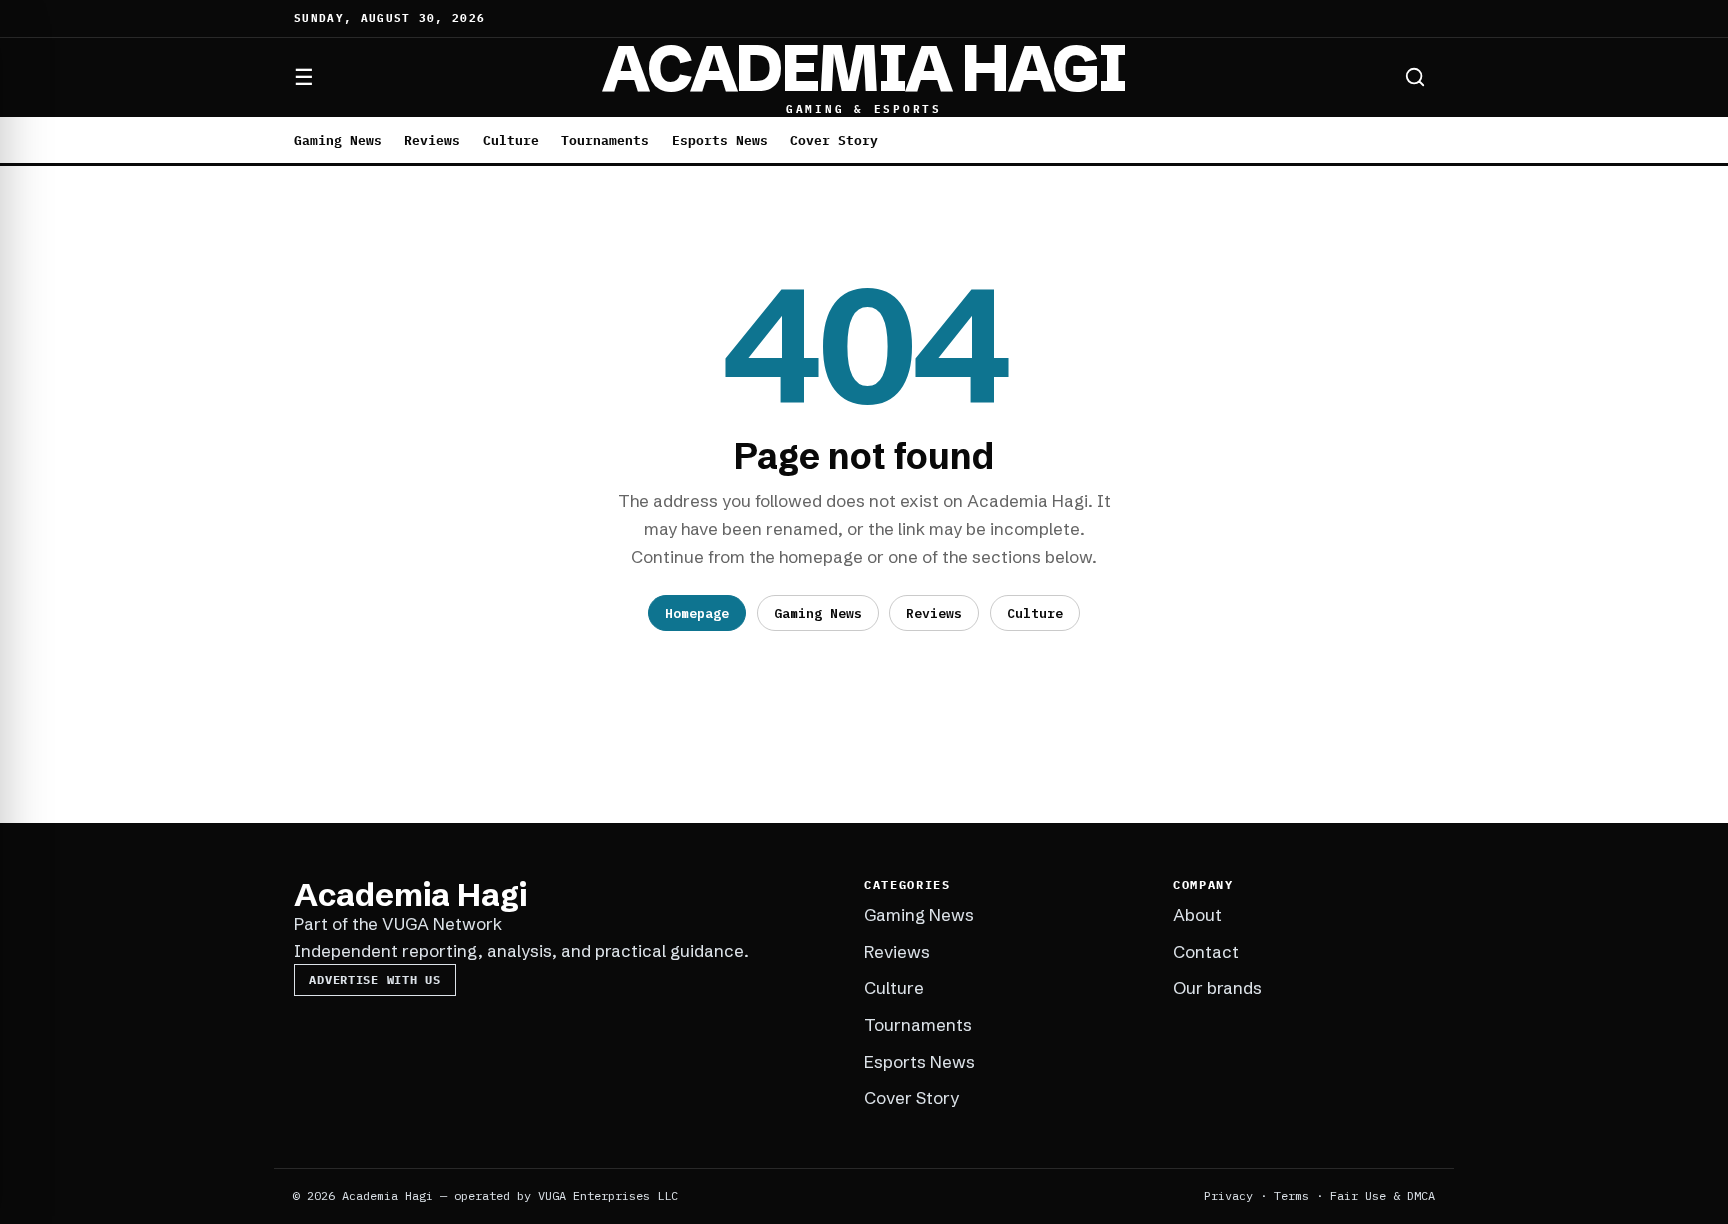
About (1197, 914)
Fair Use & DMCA (1382, 1195)
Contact (1206, 951)
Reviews (432, 140)
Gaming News (338, 140)
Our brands (1217, 987)
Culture (511, 140)
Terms (1291, 1195)
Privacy (1228, 1195)
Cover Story (834, 140)
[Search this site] (1415, 77)
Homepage (697, 613)
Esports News (720, 140)
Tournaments (605, 140)
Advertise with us (374, 979)
